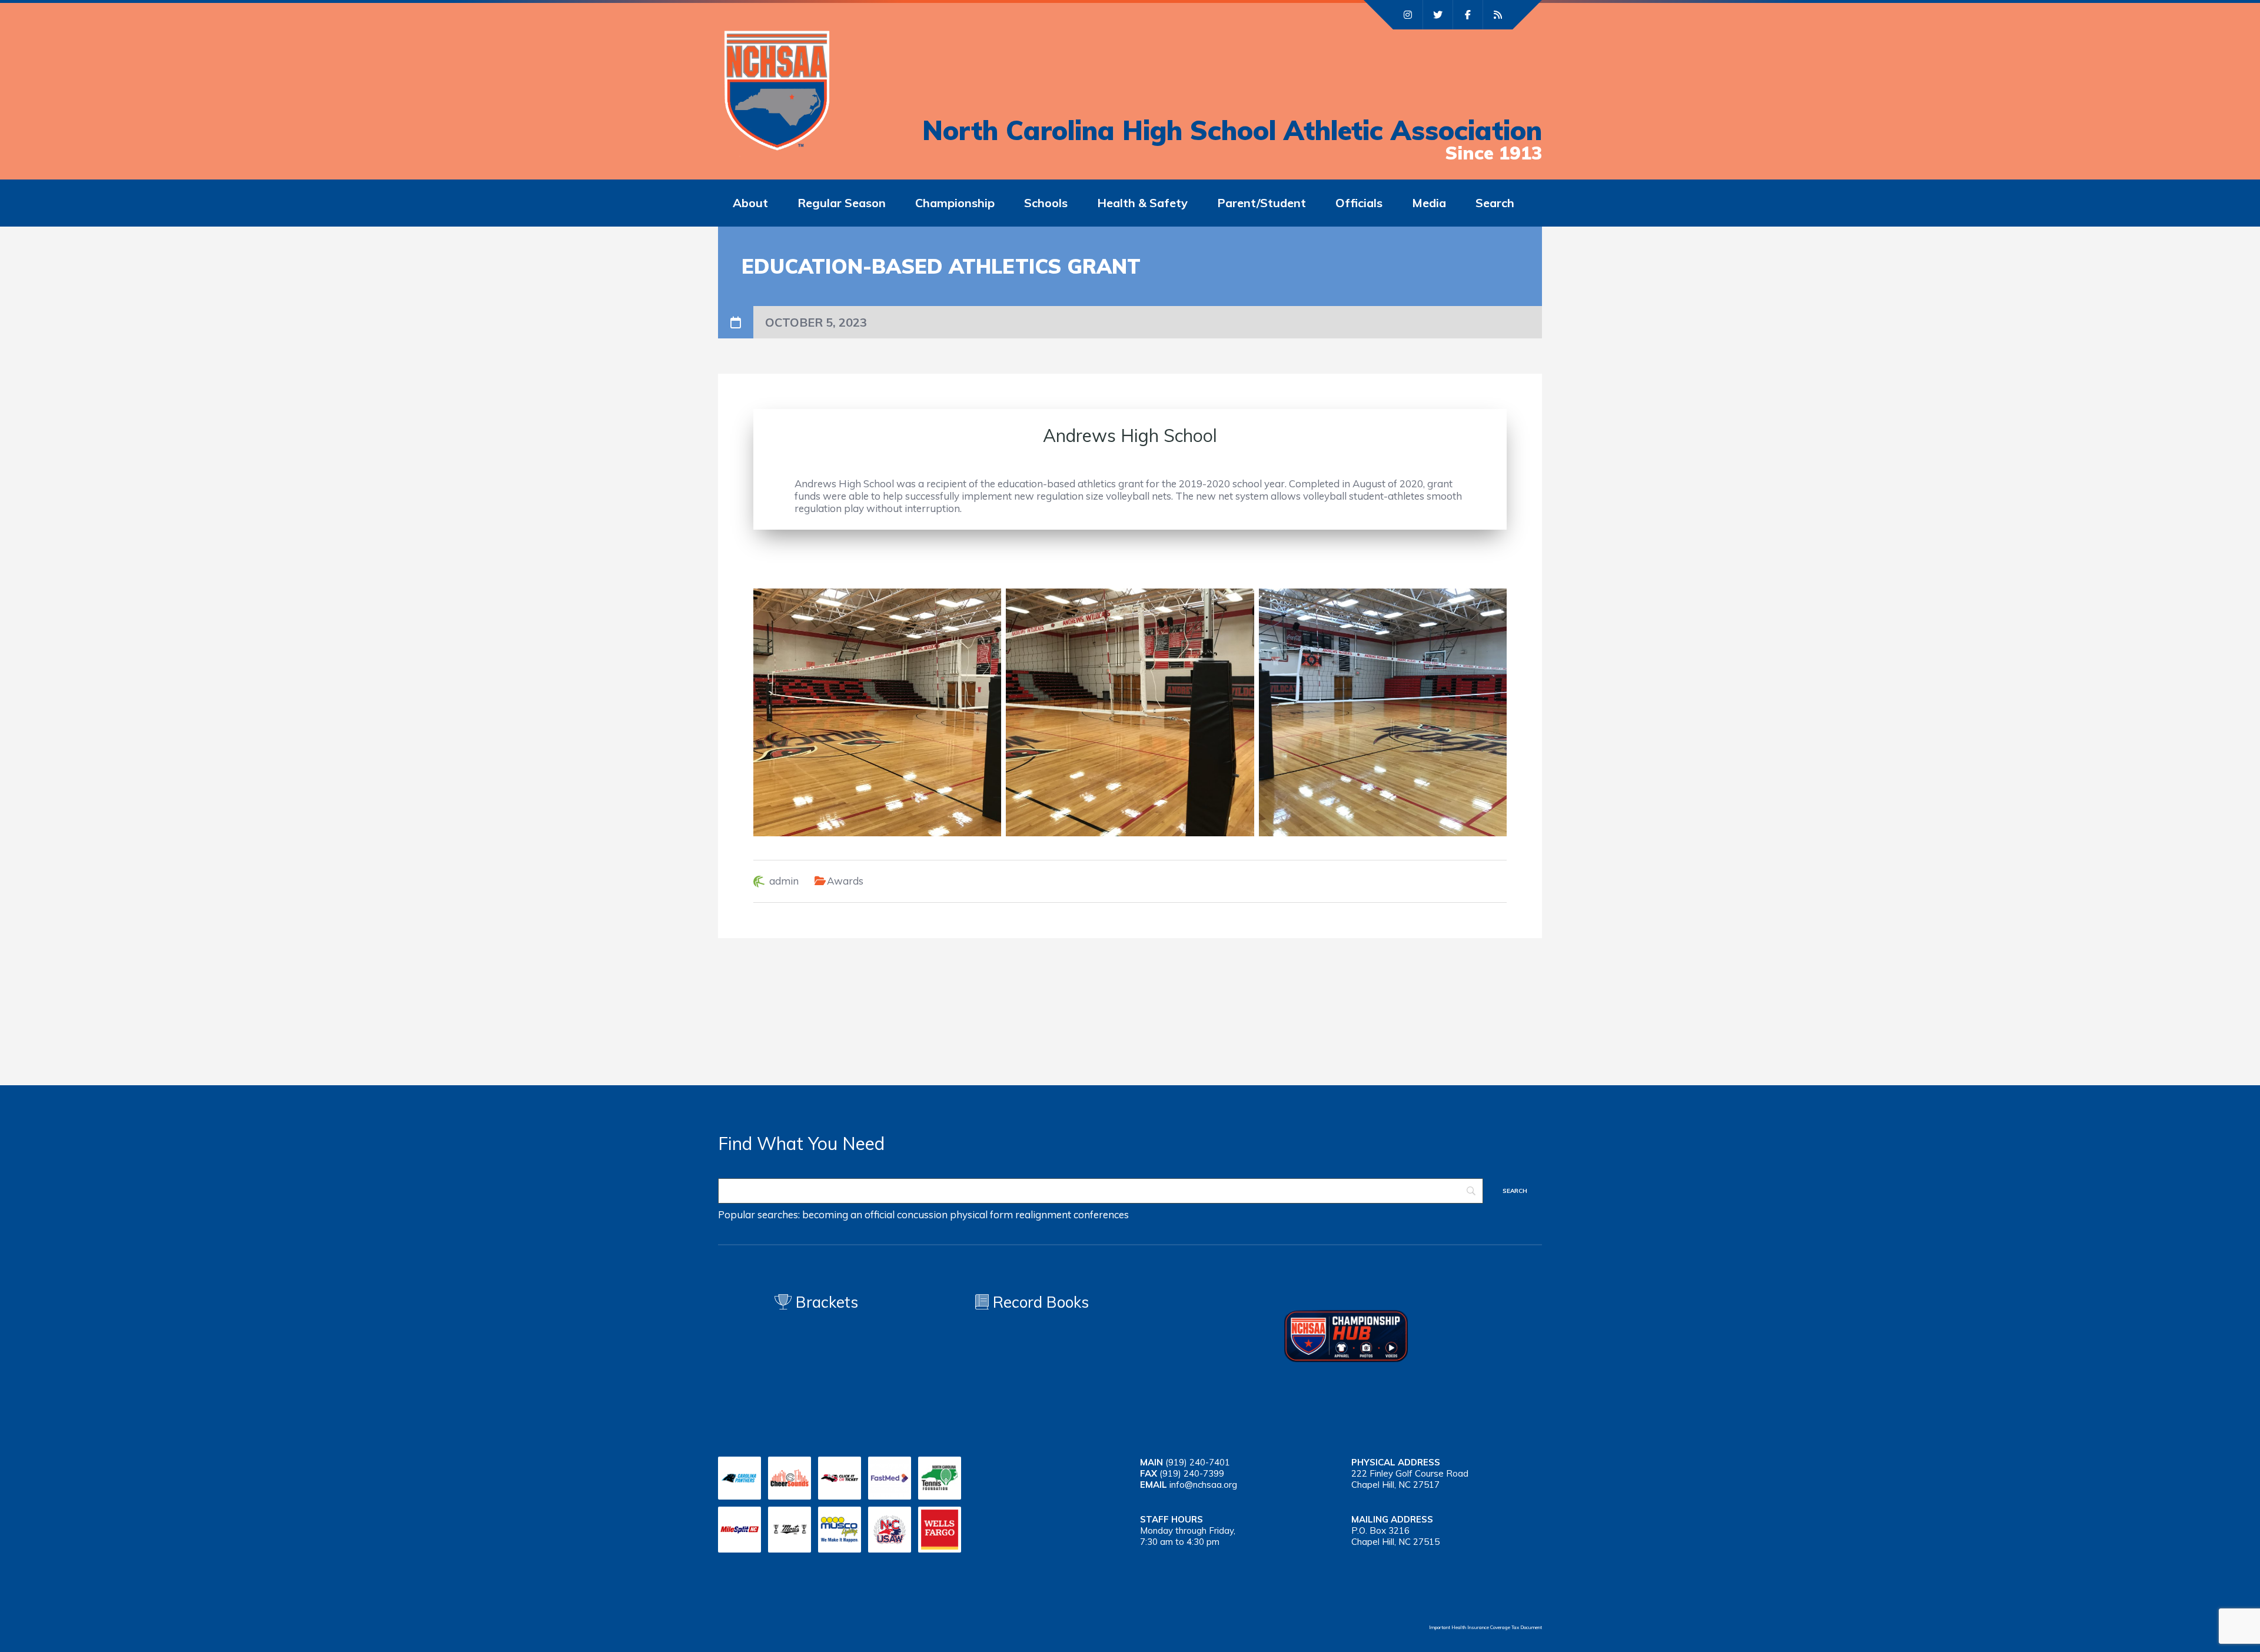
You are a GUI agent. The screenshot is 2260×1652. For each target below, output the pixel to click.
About (750, 203)
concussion (922, 1214)
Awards (845, 881)
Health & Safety (1142, 203)
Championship (955, 203)
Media (1429, 203)
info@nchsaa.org (1203, 1485)
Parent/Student (1262, 203)
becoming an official (848, 1214)
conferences (1101, 1214)
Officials (1359, 203)
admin (784, 881)
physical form (981, 1214)
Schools (1046, 203)
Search (1495, 203)
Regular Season (842, 203)
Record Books (1039, 1302)
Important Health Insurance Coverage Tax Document (1485, 1627)
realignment (1043, 1214)
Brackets (825, 1302)
